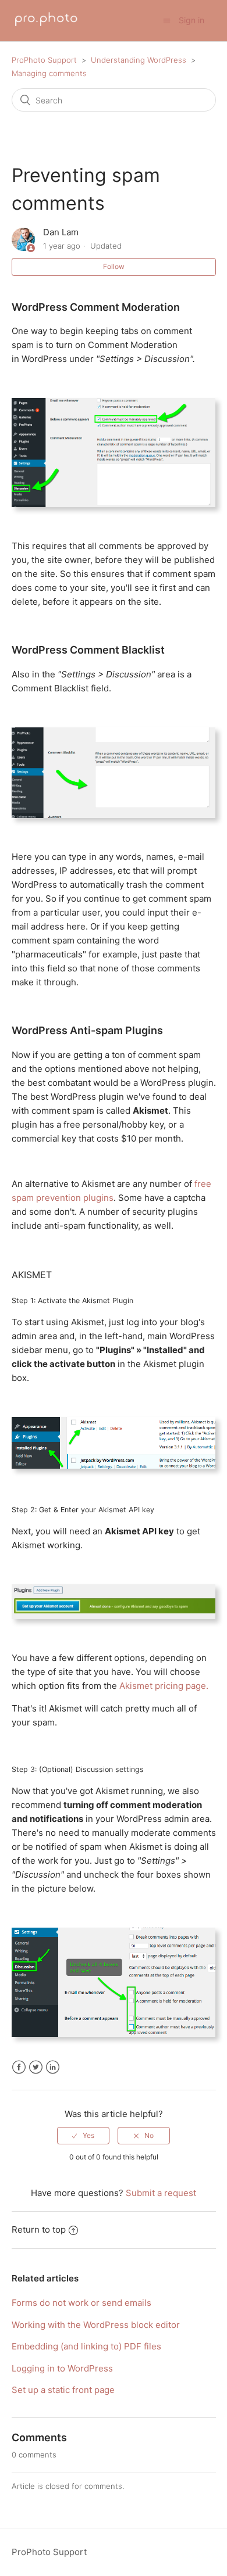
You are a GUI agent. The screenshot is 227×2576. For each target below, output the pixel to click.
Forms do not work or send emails (81, 2303)
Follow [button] (114, 266)
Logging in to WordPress (62, 2368)
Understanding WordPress (139, 60)
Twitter (36, 2067)
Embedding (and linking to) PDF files (86, 2346)
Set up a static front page (63, 2390)
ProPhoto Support (44, 60)
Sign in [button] (191, 20)
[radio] (83, 2136)
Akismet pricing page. (164, 1686)
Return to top (39, 2229)
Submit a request (161, 2193)
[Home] (47, 26)
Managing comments (49, 73)
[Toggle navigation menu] (167, 21)
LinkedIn (53, 2067)
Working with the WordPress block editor (96, 2325)
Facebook (19, 2067)
